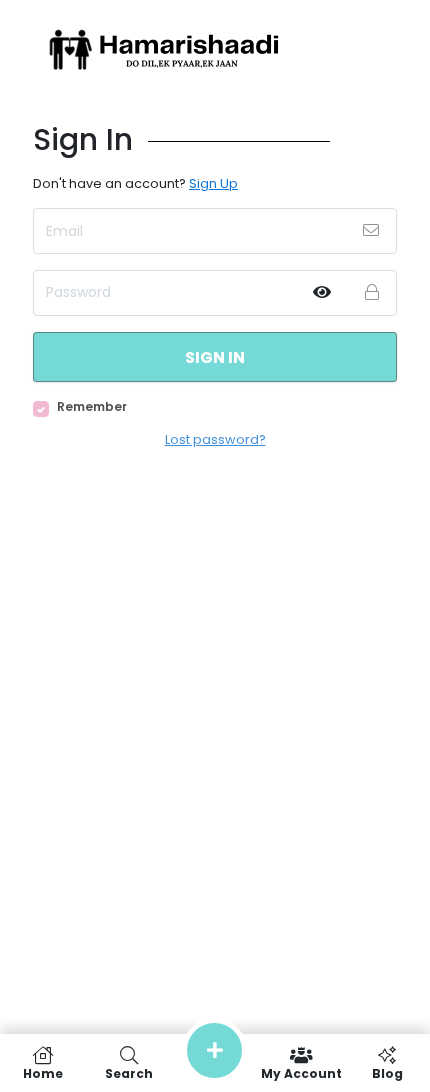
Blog (387, 1072)
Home (43, 1072)
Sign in (215, 357)
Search (129, 1072)
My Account (301, 1072)
